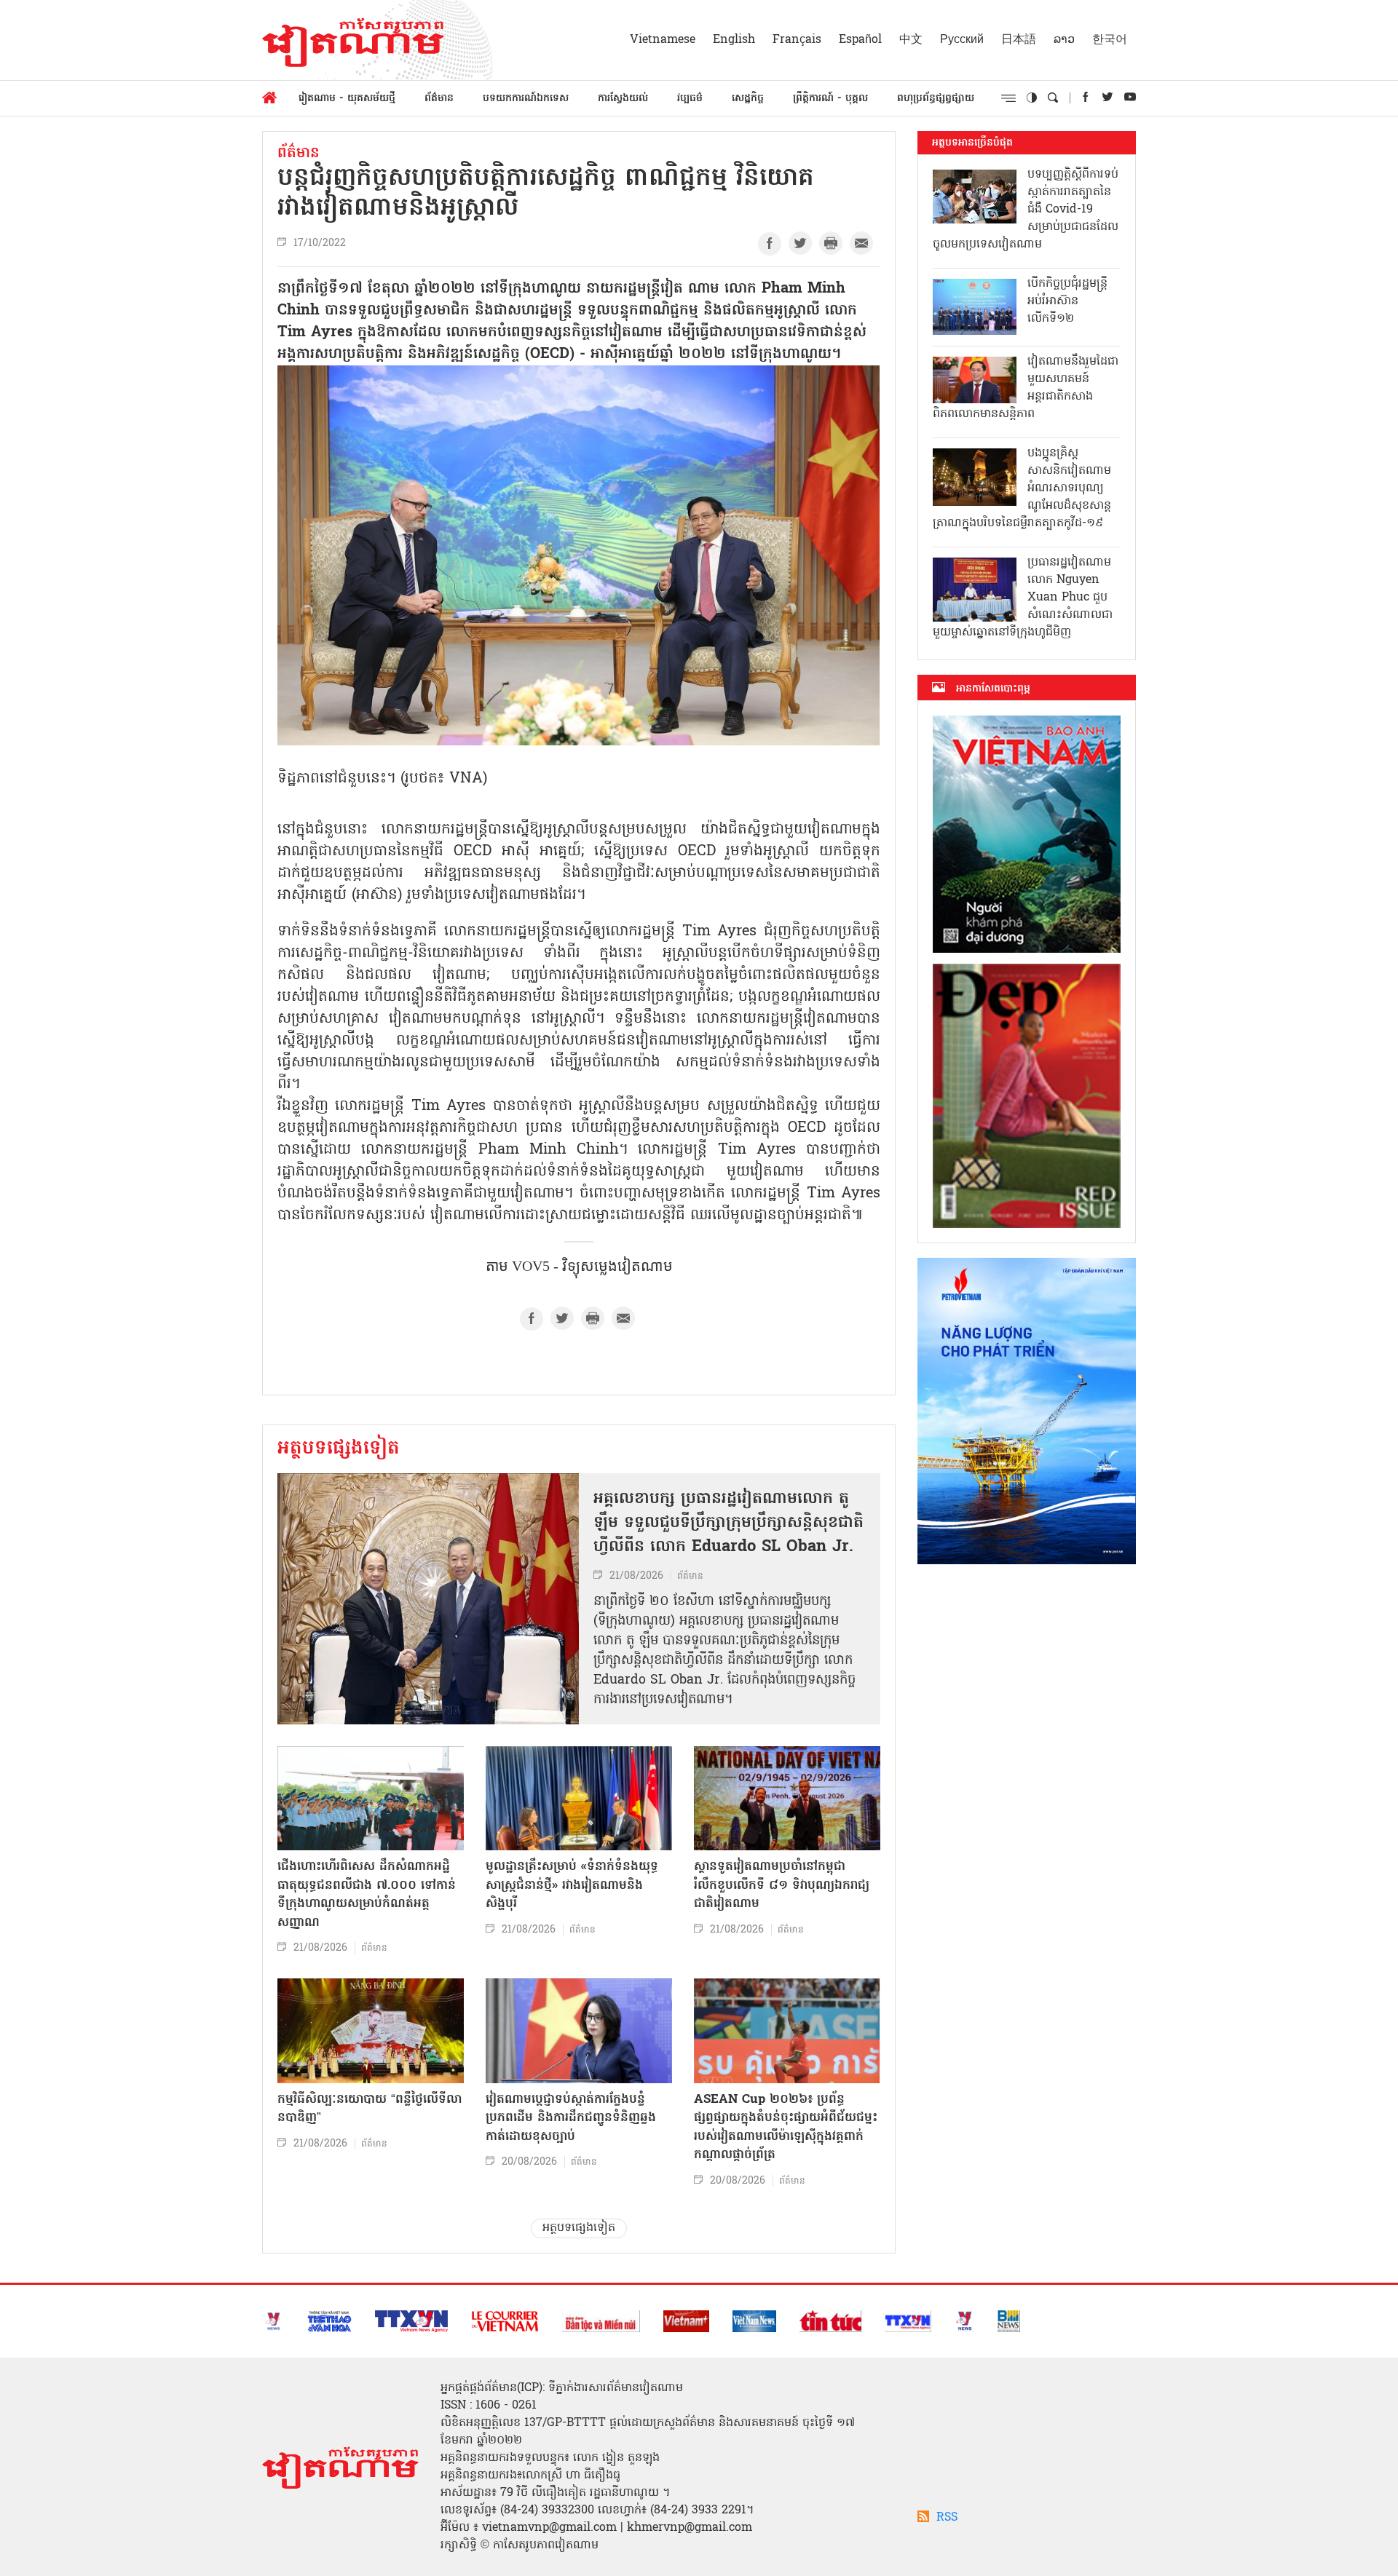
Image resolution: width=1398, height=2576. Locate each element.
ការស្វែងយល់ (623, 99)
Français (797, 40)
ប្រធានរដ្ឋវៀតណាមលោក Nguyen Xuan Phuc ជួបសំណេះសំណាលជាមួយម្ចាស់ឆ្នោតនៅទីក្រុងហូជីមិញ (1023, 598)
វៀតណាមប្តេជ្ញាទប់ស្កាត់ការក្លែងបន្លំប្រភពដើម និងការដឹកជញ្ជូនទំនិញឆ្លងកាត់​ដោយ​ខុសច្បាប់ (571, 2118)
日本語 (1019, 40)
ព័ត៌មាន (439, 99)
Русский (962, 40)
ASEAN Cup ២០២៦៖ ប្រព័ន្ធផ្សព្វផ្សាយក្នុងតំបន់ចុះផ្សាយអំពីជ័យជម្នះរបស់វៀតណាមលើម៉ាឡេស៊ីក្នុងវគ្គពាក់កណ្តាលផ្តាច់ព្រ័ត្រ (786, 2128)
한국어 (1110, 40)
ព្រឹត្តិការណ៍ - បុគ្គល (830, 99)
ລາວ (1064, 40)
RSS (947, 2518)
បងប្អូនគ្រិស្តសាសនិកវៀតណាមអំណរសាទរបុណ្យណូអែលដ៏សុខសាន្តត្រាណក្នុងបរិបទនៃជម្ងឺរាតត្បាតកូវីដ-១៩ (1022, 488)
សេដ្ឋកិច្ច (748, 99)
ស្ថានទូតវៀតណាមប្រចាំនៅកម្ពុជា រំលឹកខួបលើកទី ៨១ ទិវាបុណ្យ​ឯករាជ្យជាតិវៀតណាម (782, 1885)
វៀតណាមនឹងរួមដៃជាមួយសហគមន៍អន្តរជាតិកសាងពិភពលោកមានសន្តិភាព (1026, 388)
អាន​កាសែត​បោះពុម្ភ (993, 689)
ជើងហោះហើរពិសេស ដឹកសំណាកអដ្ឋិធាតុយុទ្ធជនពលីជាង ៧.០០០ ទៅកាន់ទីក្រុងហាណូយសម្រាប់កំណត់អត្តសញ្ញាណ (367, 1895)
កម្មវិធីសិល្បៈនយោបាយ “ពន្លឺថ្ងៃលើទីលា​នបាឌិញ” (370, 2109)
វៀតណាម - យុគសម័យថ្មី (347, 99)
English (734, 40)
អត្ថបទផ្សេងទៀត (339, 1449)
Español (860, 40)
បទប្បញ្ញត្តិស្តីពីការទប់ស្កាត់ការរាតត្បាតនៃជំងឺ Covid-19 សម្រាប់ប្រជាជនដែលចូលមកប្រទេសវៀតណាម (1026, 210)
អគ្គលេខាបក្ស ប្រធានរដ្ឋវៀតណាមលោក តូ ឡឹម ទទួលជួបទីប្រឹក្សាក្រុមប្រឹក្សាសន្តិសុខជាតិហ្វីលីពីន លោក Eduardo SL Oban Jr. (728, 1523)
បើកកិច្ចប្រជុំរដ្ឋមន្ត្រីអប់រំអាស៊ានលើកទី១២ (1067, 301)
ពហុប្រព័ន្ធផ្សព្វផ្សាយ (936, 99)
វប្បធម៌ (690, 99)
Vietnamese (663, 40)
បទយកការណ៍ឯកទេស (526, 99)
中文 (911, 40)
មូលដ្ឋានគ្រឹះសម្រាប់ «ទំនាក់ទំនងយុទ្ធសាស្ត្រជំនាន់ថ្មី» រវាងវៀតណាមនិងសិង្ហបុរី (572, 1885)
